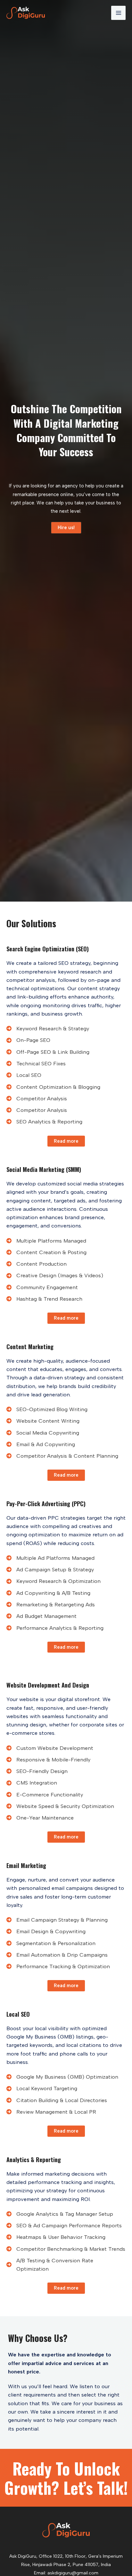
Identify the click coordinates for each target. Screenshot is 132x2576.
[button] (66, 528)
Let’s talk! (96, 2487)
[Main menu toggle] (118, 13)
